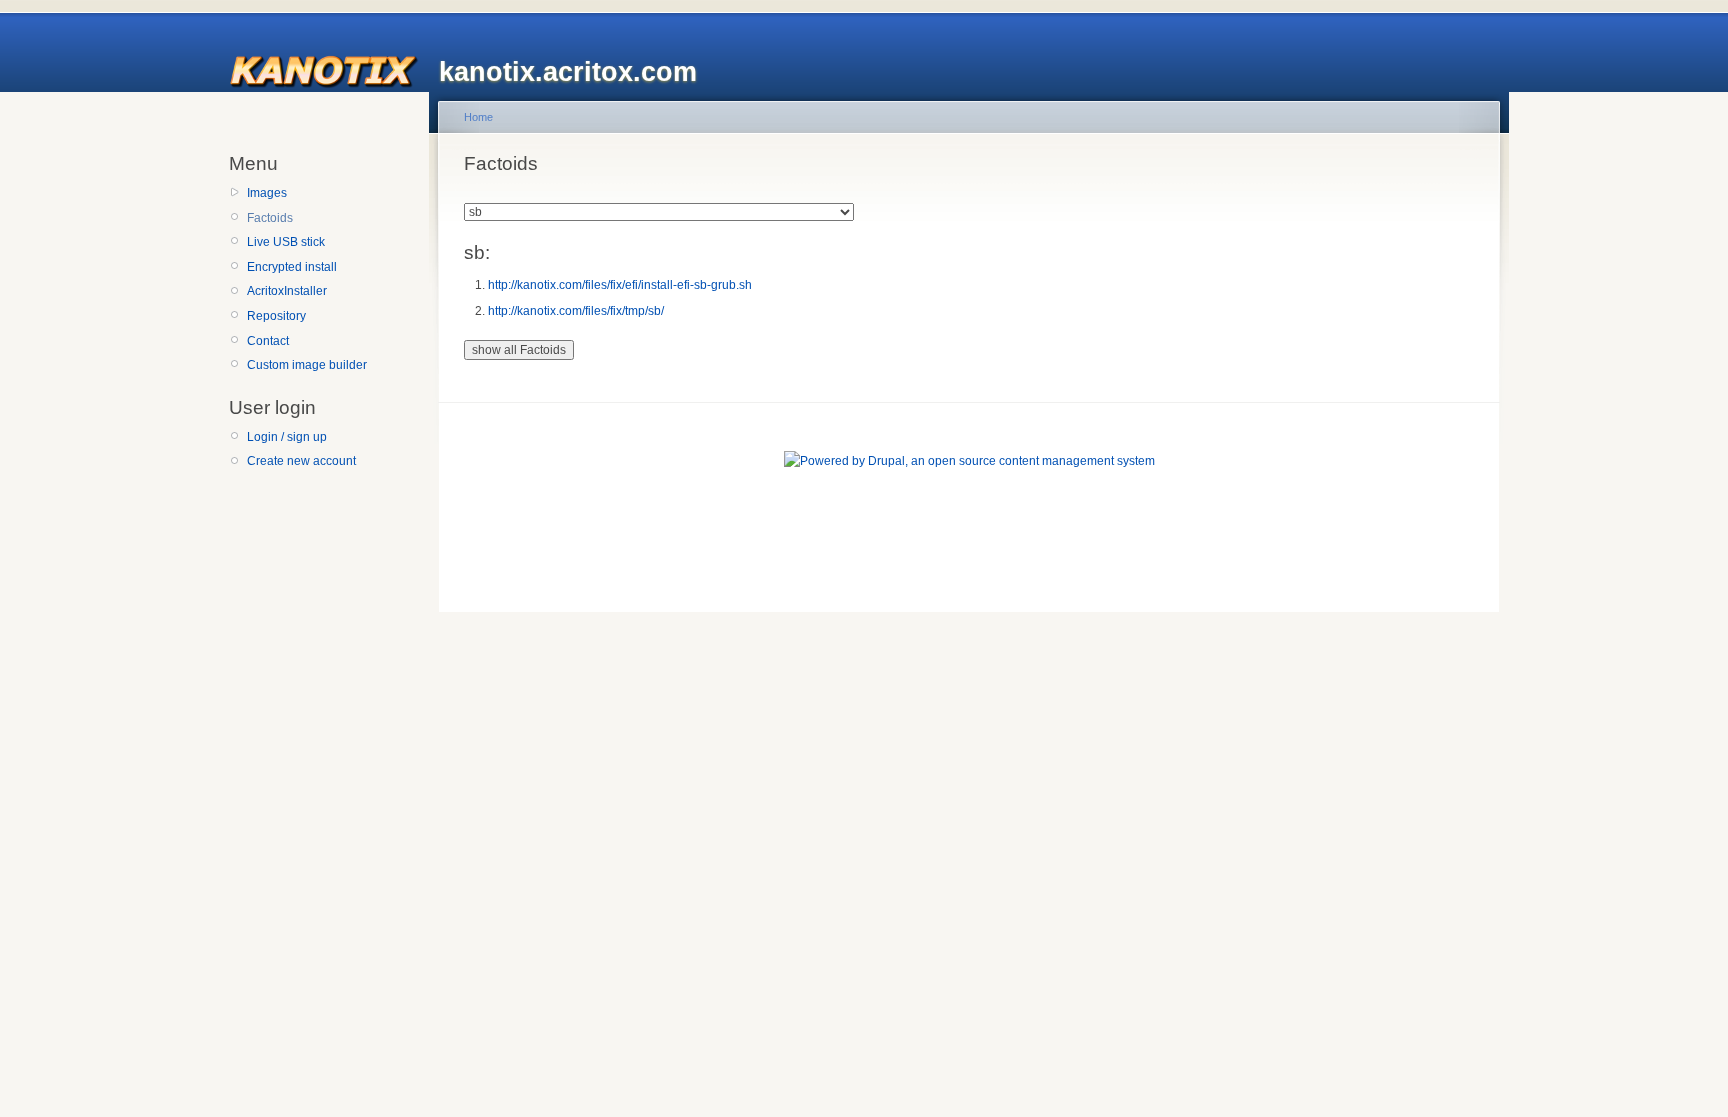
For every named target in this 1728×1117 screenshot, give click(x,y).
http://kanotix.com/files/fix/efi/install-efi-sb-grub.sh (620, 285)
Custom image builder (307, 365)
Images (267, 193)
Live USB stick (286, 242)
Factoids (270, 218)
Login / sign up (287, 437)
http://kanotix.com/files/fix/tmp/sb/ (576, 311)
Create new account (301, 461)
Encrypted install (292, 267)
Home (478, 117)
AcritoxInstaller (287, 291)
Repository (276, 316)
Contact (268, 341)
